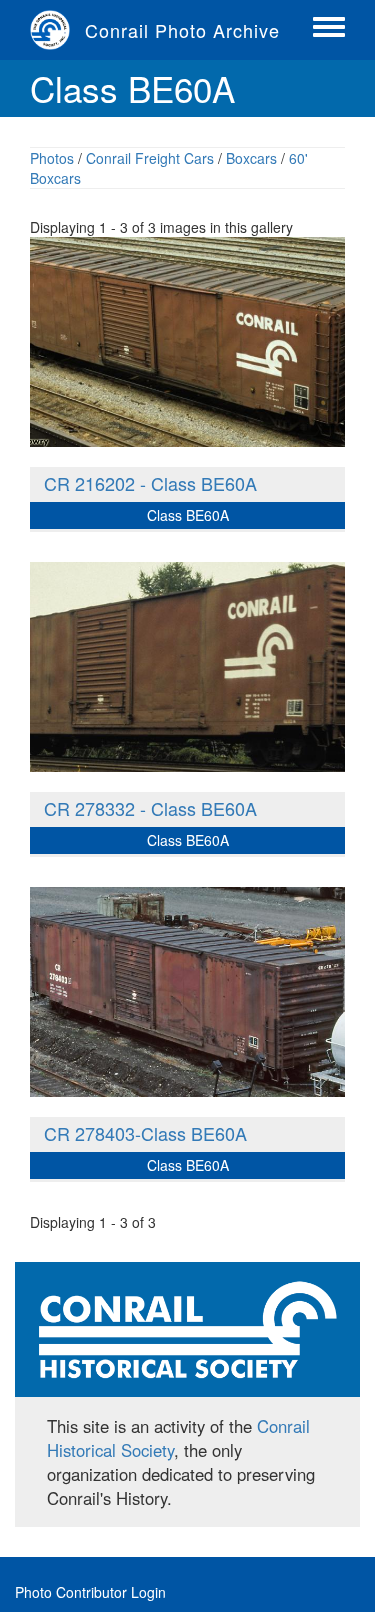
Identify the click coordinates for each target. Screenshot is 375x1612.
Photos (52, 158)
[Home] (57, 30)
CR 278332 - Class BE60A (150, 808)
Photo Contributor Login (90, 1592)
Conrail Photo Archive (182, 30)
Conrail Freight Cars (150, 158)
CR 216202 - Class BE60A (150, 483)
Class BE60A (188, 515)
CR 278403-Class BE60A (145, 1133)
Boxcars (251, 158)
